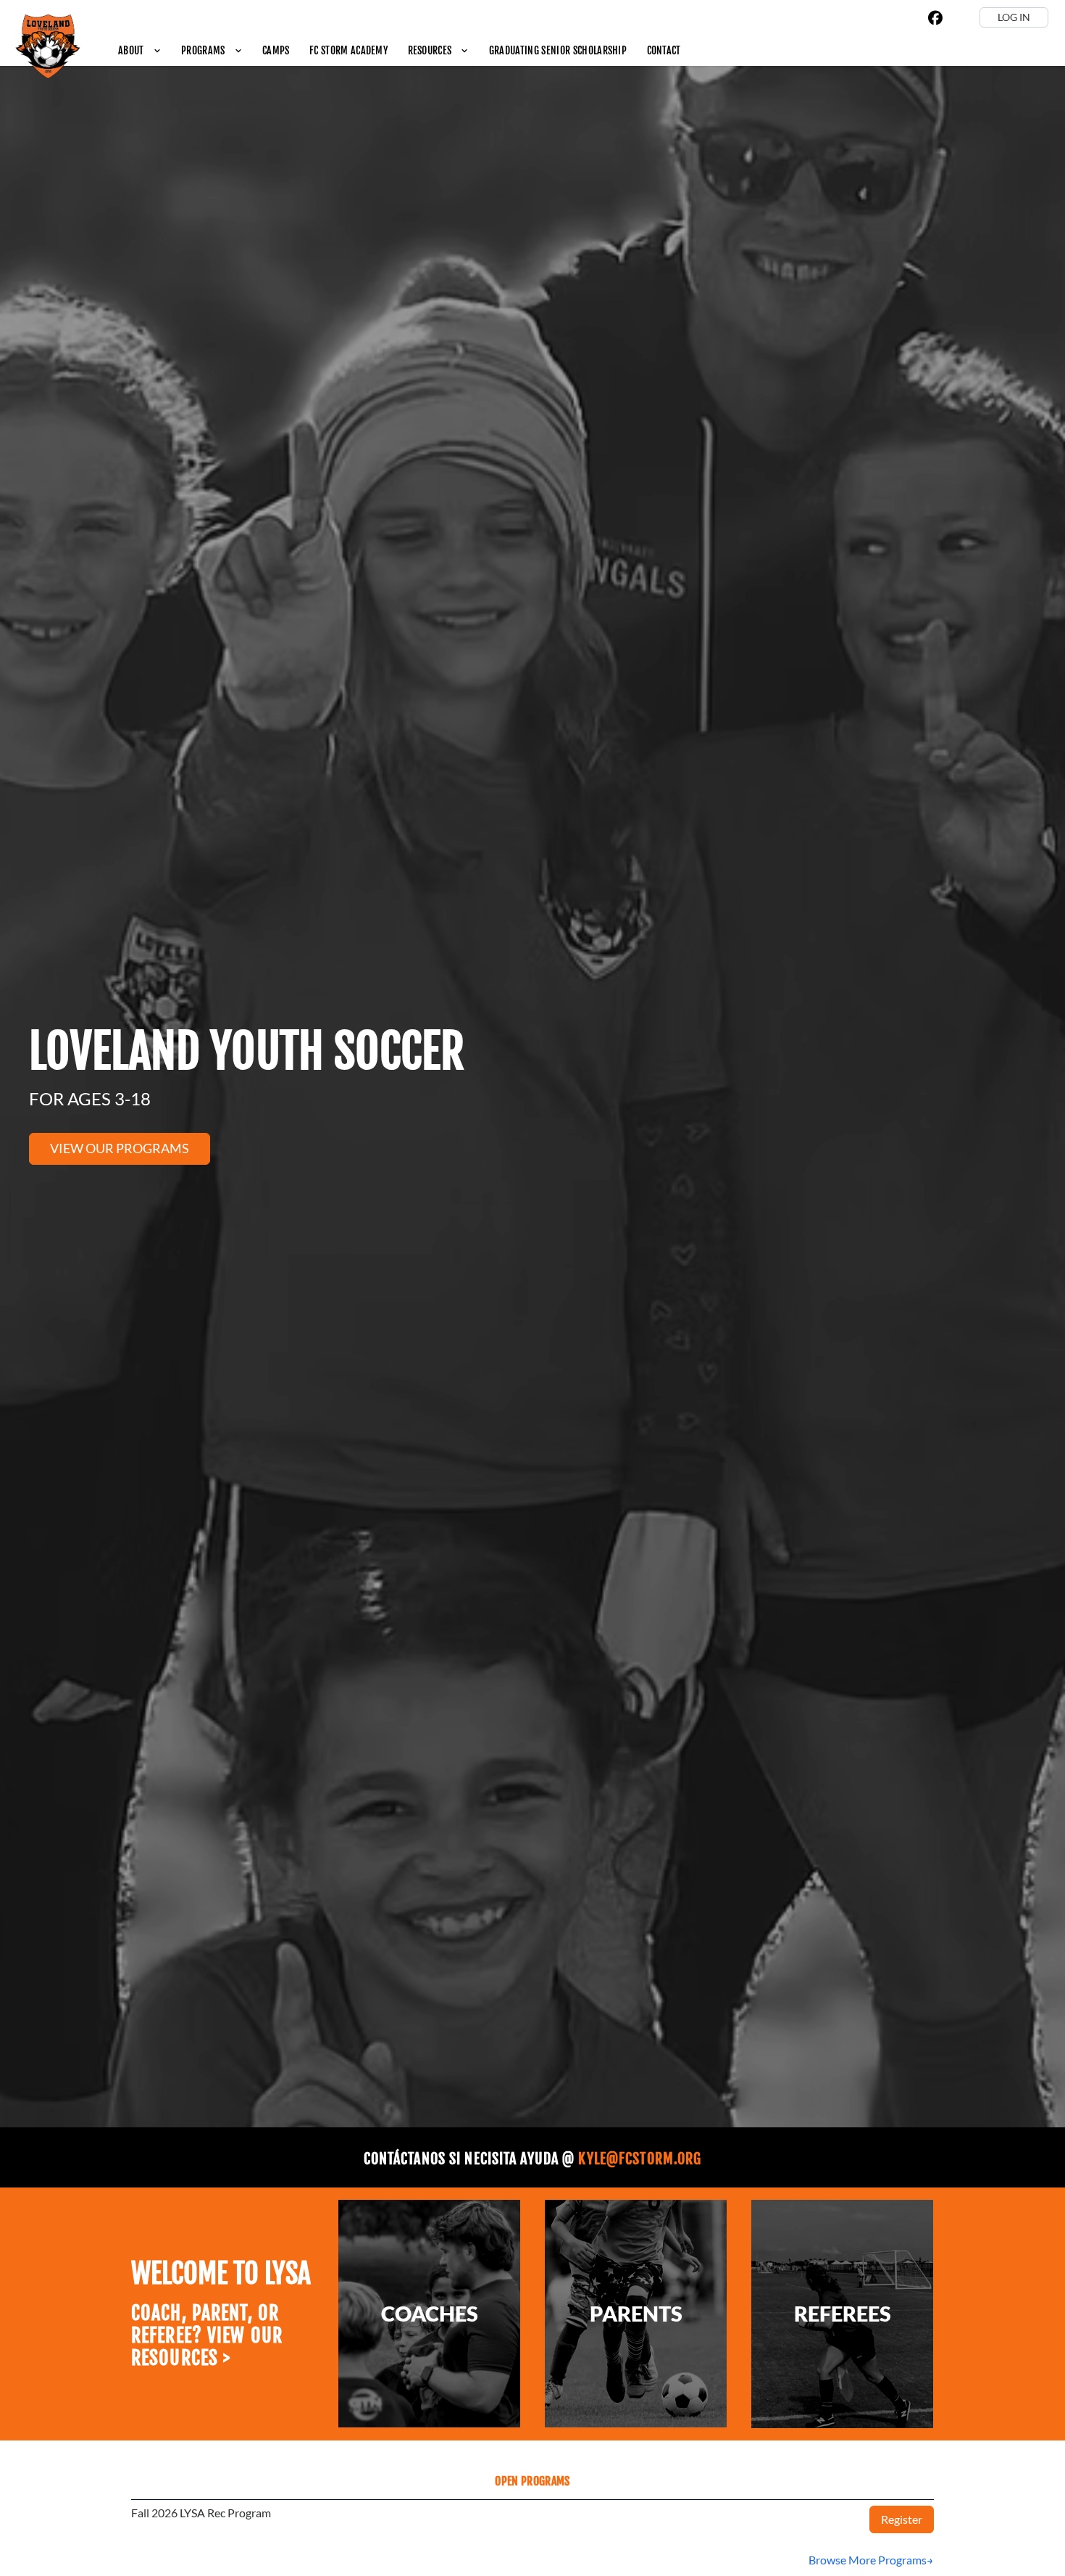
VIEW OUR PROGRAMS (120, 1148)
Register (902, 2519)
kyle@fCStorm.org (640, 2159)
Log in (1014, 17)
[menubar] (399, 50)
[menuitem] (139, 50)
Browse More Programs (868, 2560)
